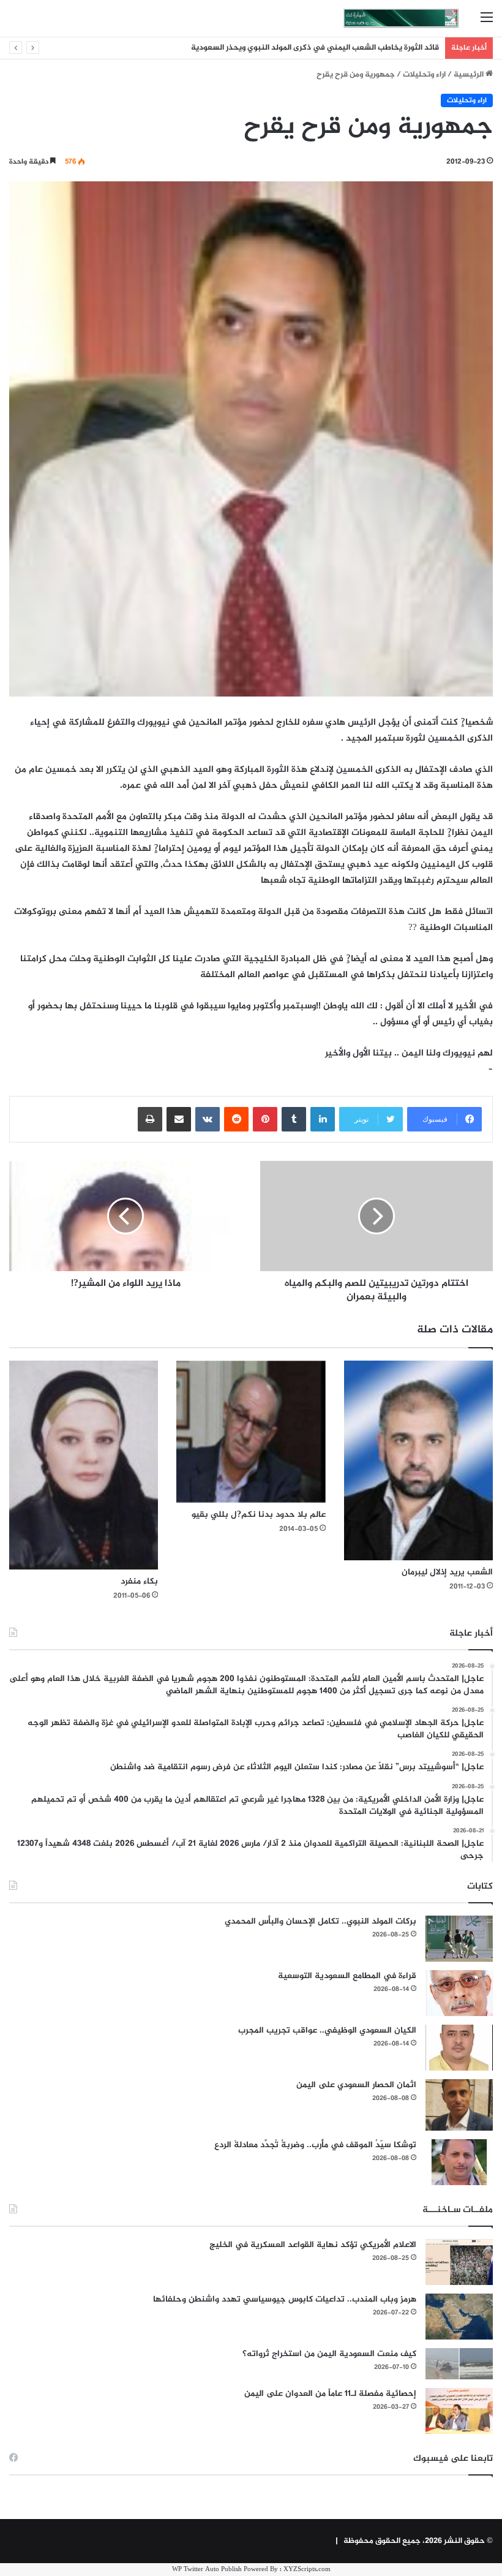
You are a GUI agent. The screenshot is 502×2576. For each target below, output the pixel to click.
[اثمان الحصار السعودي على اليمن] (459, 2105)
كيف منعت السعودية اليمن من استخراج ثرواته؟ (329, 2354)
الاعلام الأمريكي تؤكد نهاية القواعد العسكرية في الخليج (313, 2245)
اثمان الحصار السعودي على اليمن (356, 2085)
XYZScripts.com (307, 2570)
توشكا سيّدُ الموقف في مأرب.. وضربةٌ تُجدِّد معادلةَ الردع (315, 2145)
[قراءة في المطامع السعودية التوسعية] (459, 1993)
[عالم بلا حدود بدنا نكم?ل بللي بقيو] (251, 1432)
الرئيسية (470, 75)
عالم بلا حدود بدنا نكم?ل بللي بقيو (259, 1515)
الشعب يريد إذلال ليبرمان (447, 1572)
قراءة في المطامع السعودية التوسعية (347, 1976)
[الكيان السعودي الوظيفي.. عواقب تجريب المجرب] (459, 2048)
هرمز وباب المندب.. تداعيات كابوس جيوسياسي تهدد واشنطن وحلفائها (285, 2299)
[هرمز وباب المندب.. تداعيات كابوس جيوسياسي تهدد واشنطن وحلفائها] (459, 2317)
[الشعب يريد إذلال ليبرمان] (418, 1460)
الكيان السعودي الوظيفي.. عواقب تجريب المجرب (327, 2030)
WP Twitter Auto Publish (207, 2570)
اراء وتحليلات (424, 75)
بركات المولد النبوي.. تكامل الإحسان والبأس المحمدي (320, 1921)
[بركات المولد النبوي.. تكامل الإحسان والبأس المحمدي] (459, 1939)
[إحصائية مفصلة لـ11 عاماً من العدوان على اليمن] (459, 2411)
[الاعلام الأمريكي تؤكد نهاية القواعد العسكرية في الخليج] (459, 2262)
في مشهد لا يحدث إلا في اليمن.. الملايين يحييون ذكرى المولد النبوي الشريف (310, 48)
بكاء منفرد (139, 1581)
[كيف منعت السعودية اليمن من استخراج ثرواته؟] (459, 2364)
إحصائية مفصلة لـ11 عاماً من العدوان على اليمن (330, 2394)
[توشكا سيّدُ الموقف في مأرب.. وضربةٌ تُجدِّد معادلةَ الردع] (459, 2162)
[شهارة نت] (401, 18)
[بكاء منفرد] (84, 1465)
